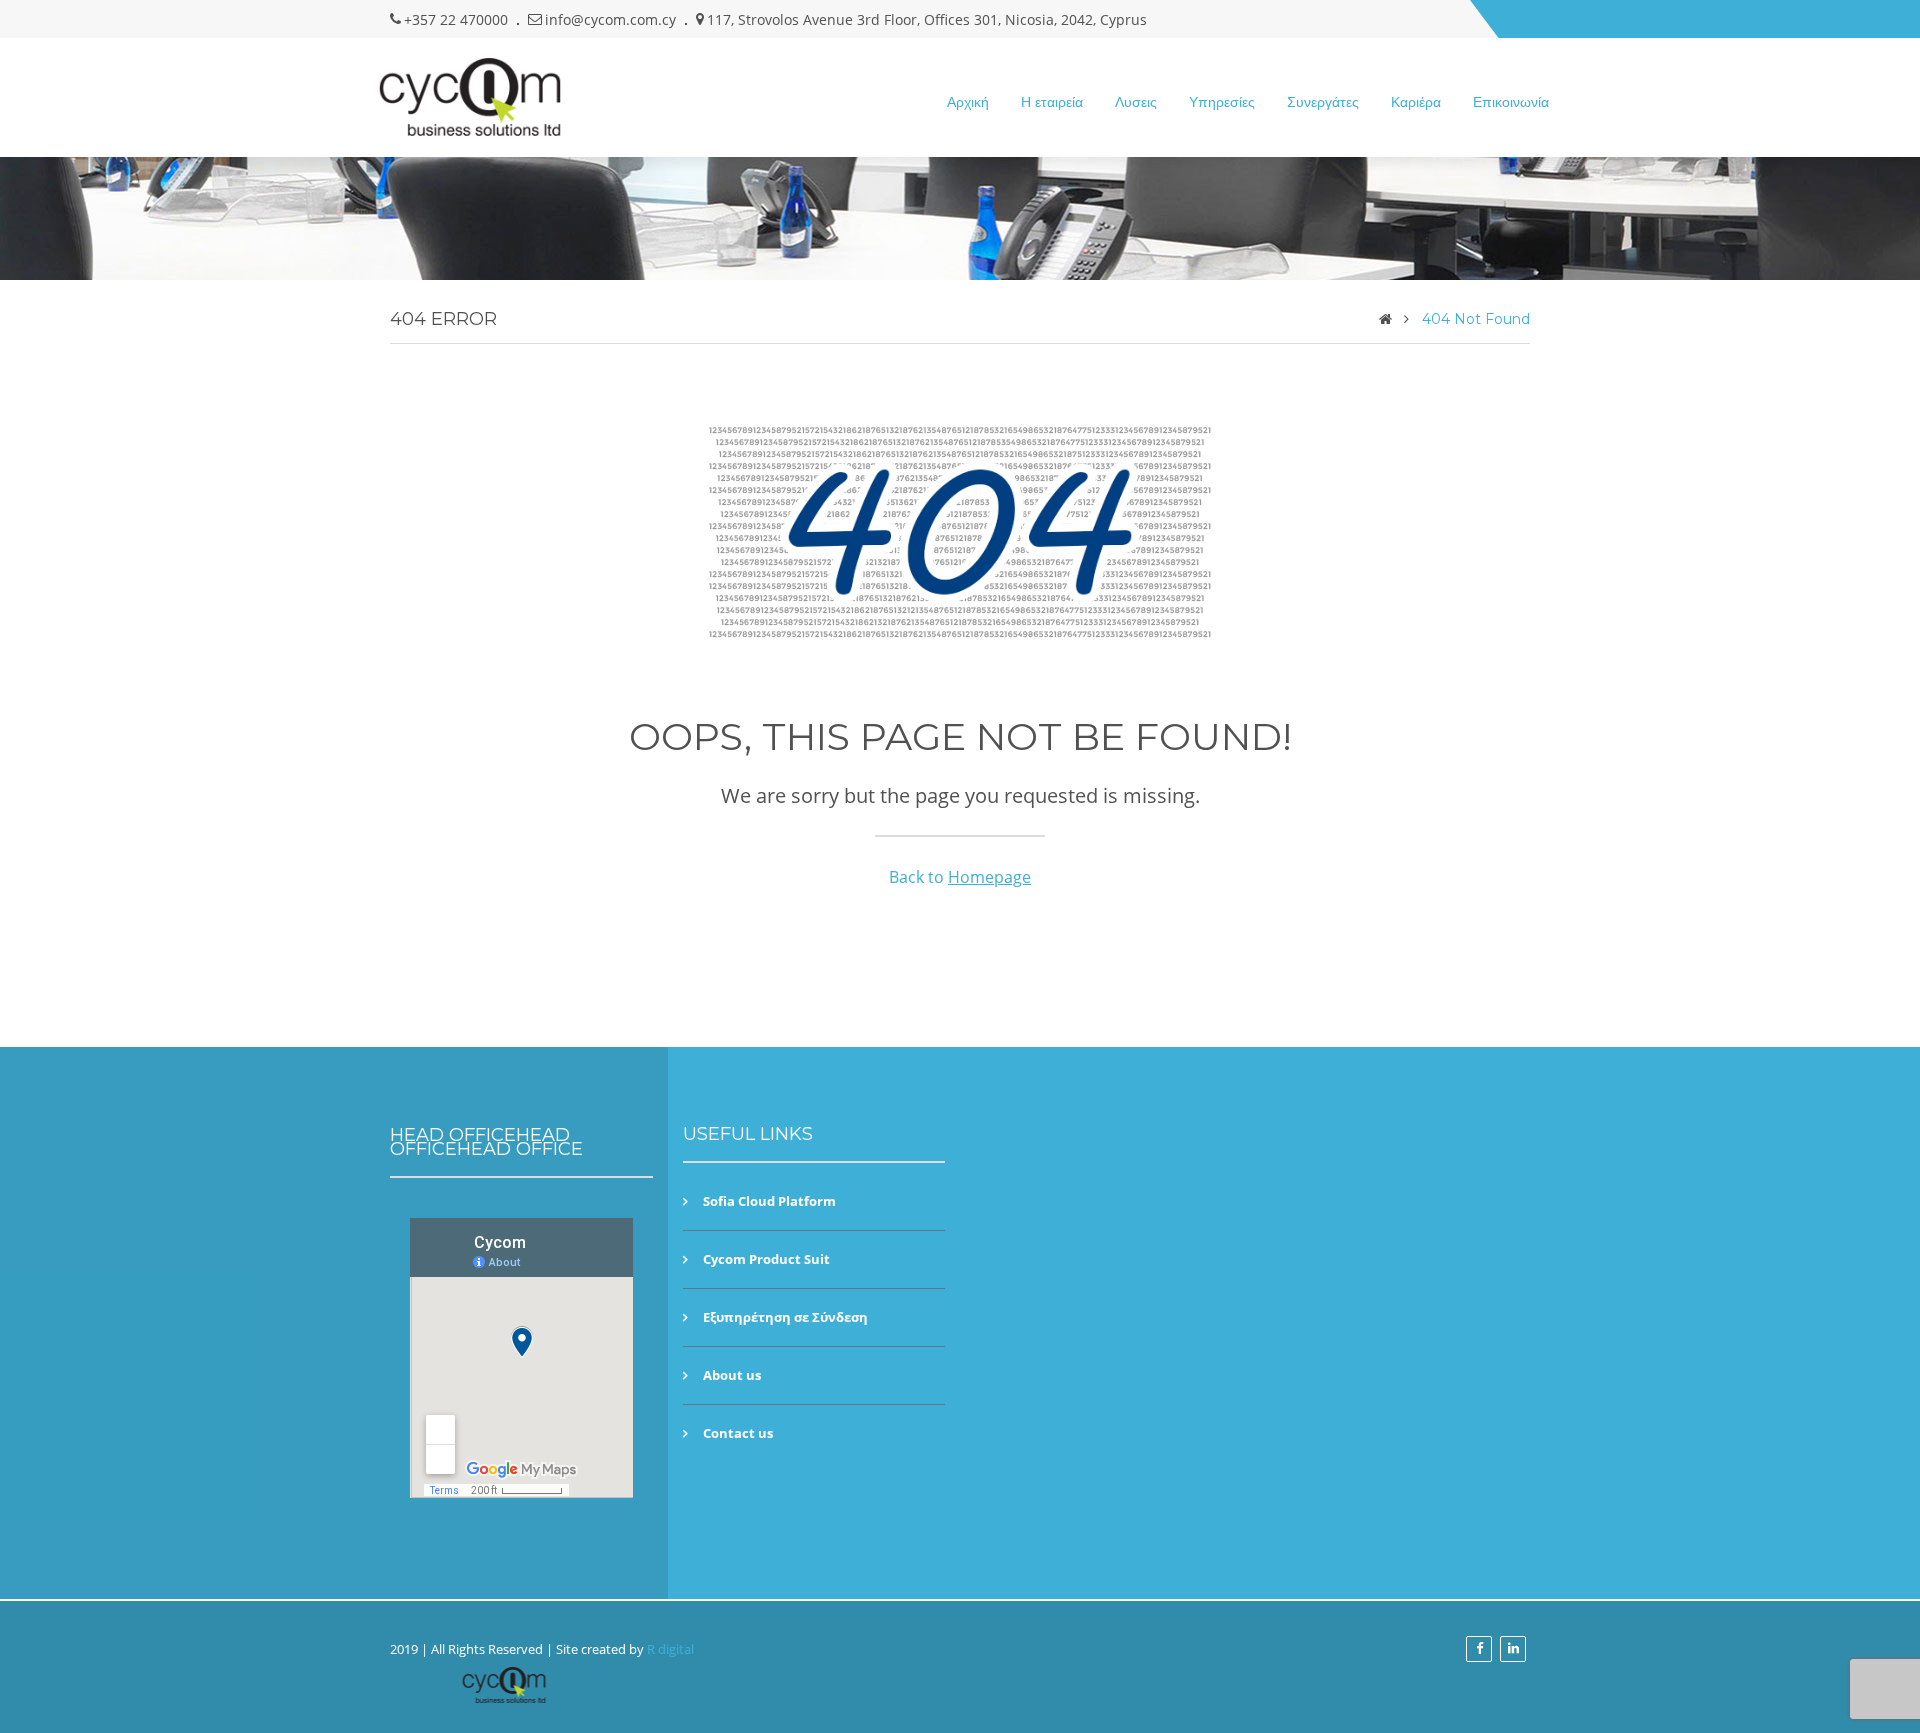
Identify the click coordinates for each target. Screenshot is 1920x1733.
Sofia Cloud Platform (769, 1201)
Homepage (989, 877)
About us (732, 1375)
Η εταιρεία (1052, 102)
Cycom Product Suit (766, 1259)
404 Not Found (1476, 319)
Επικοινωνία (1511, 102)
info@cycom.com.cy (610, 19)
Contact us (738, 1433)
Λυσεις (1136, 102)
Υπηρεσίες (1222, 102)
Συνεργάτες (1323, 102)
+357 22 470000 (456, 19)
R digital (670, 1649)
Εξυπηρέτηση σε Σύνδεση (785, 1317)
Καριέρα (1416, 102)
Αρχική (968, 102)
